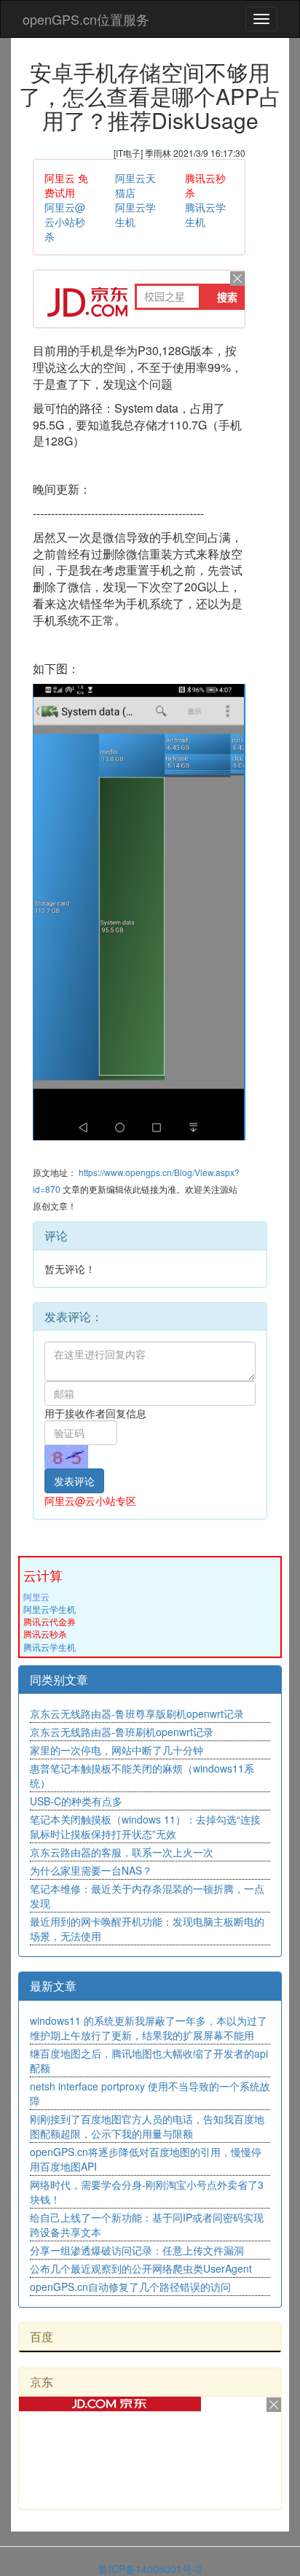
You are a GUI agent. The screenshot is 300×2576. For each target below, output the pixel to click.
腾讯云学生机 (50, 1647)
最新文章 (53, 1986)
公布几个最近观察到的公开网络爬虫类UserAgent (141, 2268)
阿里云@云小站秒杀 (65, 222)
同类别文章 (59, 1680)
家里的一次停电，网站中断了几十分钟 (117, 1750)
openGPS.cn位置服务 (86, 19)
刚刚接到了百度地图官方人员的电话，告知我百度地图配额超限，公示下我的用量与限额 (147, 2126)
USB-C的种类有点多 (76, 1801)
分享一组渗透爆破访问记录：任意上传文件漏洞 (137, 2250)
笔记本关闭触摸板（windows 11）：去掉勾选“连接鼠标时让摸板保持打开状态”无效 (145, 1826)
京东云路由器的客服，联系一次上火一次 (122, 1852)
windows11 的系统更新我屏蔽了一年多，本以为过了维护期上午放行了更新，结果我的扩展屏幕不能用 (149, 2028)
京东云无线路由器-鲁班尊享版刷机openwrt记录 (137, 1713)
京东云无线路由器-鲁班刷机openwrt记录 (122, 1732)
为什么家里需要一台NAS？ (91, 1870)
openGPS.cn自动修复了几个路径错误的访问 (130, 2287)
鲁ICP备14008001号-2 (150, 2569)
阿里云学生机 (50, 1609)
